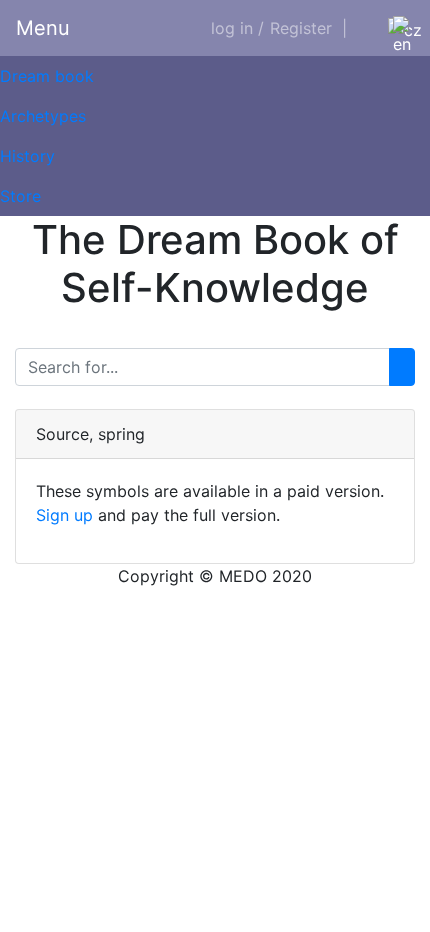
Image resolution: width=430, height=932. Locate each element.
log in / (237, 28)
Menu (43, 28)
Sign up (64, 515)
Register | (308, 28)
